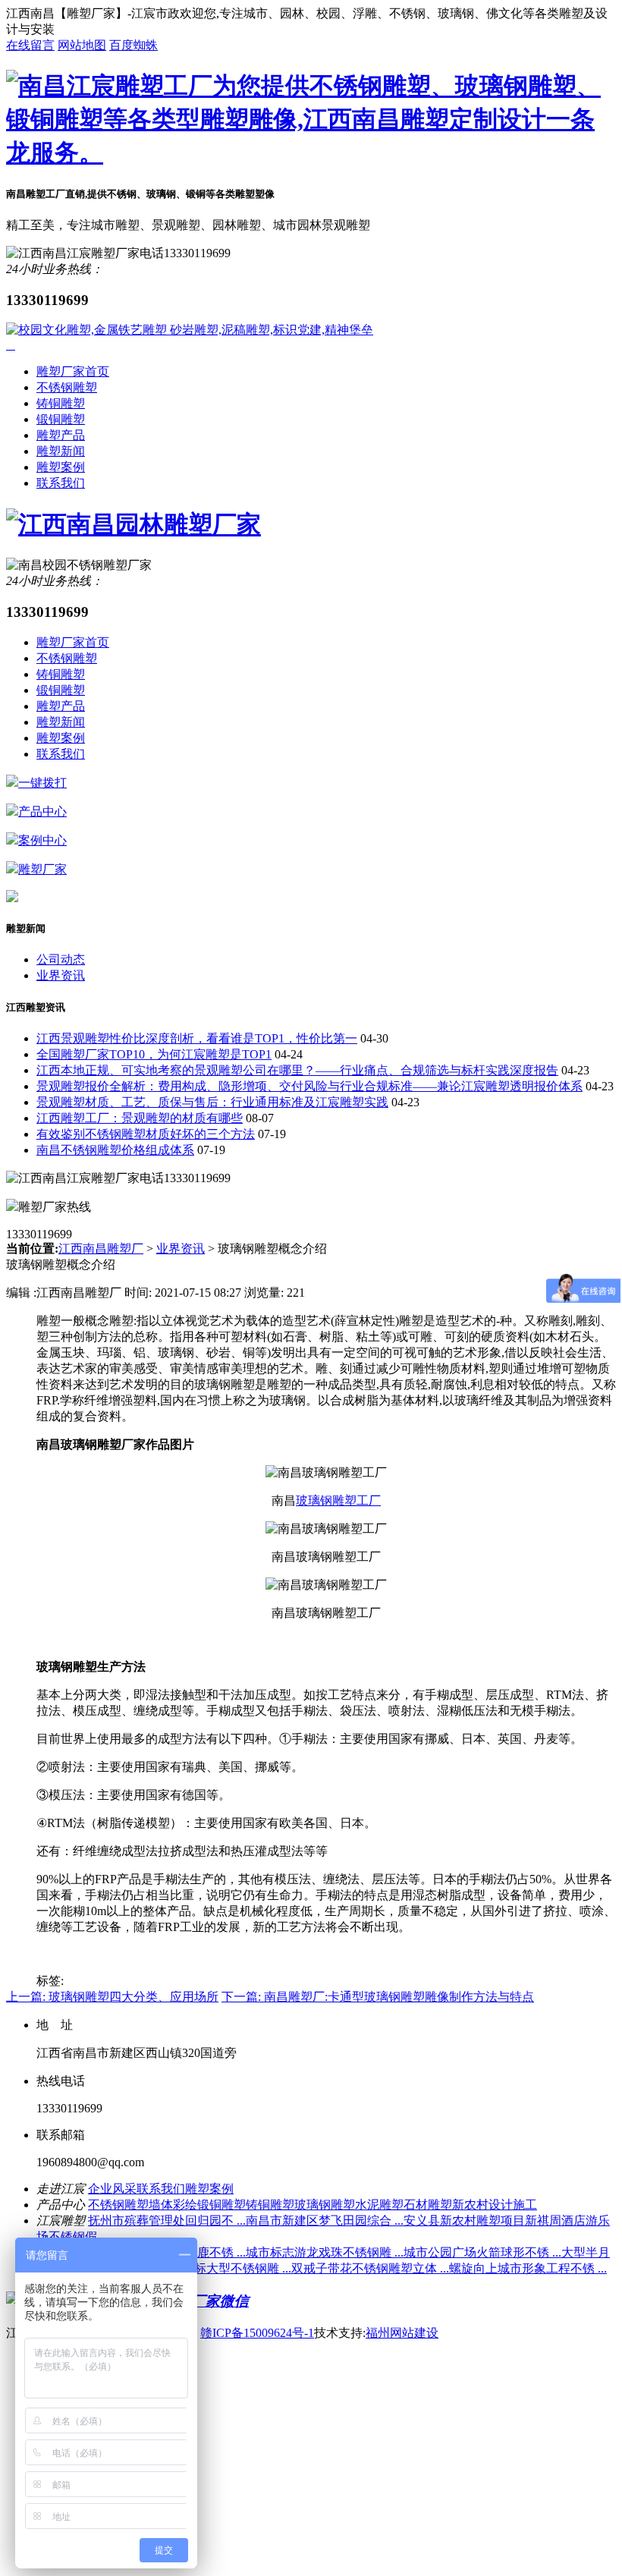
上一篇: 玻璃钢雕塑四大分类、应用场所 (112, 1997)
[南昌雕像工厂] (311, 153)
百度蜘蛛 (134, 45)
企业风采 (112, 2189)
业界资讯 (61, 975)
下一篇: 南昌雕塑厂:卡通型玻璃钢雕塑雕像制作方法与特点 (378, 1997)
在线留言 (30, 45)
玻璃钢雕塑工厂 (338, 1500)
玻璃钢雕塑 (325, 2205)
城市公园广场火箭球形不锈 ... (482, 2252)
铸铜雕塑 (61, 403)
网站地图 (82, 45)
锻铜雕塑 (61, 419)
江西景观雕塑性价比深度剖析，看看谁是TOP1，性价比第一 (197, 1038)
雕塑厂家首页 (73, 371)
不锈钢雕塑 (67, 387)
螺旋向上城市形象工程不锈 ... (528, 2268)
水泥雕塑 (379, 2205)
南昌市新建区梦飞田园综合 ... (325, 2221)
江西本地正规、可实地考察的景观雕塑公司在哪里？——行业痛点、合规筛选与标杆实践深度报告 (297, 1070)
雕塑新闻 (61, 451)
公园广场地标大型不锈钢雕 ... (212, 2268)
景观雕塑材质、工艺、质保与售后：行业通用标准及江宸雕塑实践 (212, 1102)
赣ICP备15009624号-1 (257, 2333)
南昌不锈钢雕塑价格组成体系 (115, 1150)
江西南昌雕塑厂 (101, 1249)
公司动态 (61, 959)
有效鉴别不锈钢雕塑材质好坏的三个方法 (146, 1134)
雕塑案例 (61, 467)
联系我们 (61, 483)
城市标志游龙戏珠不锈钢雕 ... (325, 2252)
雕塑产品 (61, 435)
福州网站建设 (402, 2333)
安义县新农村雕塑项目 (464, 2221)
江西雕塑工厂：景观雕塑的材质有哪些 (140, 1118)
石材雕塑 (428, 2205)
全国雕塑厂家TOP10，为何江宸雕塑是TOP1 (154, 1054)
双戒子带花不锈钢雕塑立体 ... (370, 2268)
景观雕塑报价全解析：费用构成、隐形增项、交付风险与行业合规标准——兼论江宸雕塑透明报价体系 (309, 1086)
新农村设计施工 (495, 2205)
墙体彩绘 (173, 2205)
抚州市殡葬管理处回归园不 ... (167, 2221)
